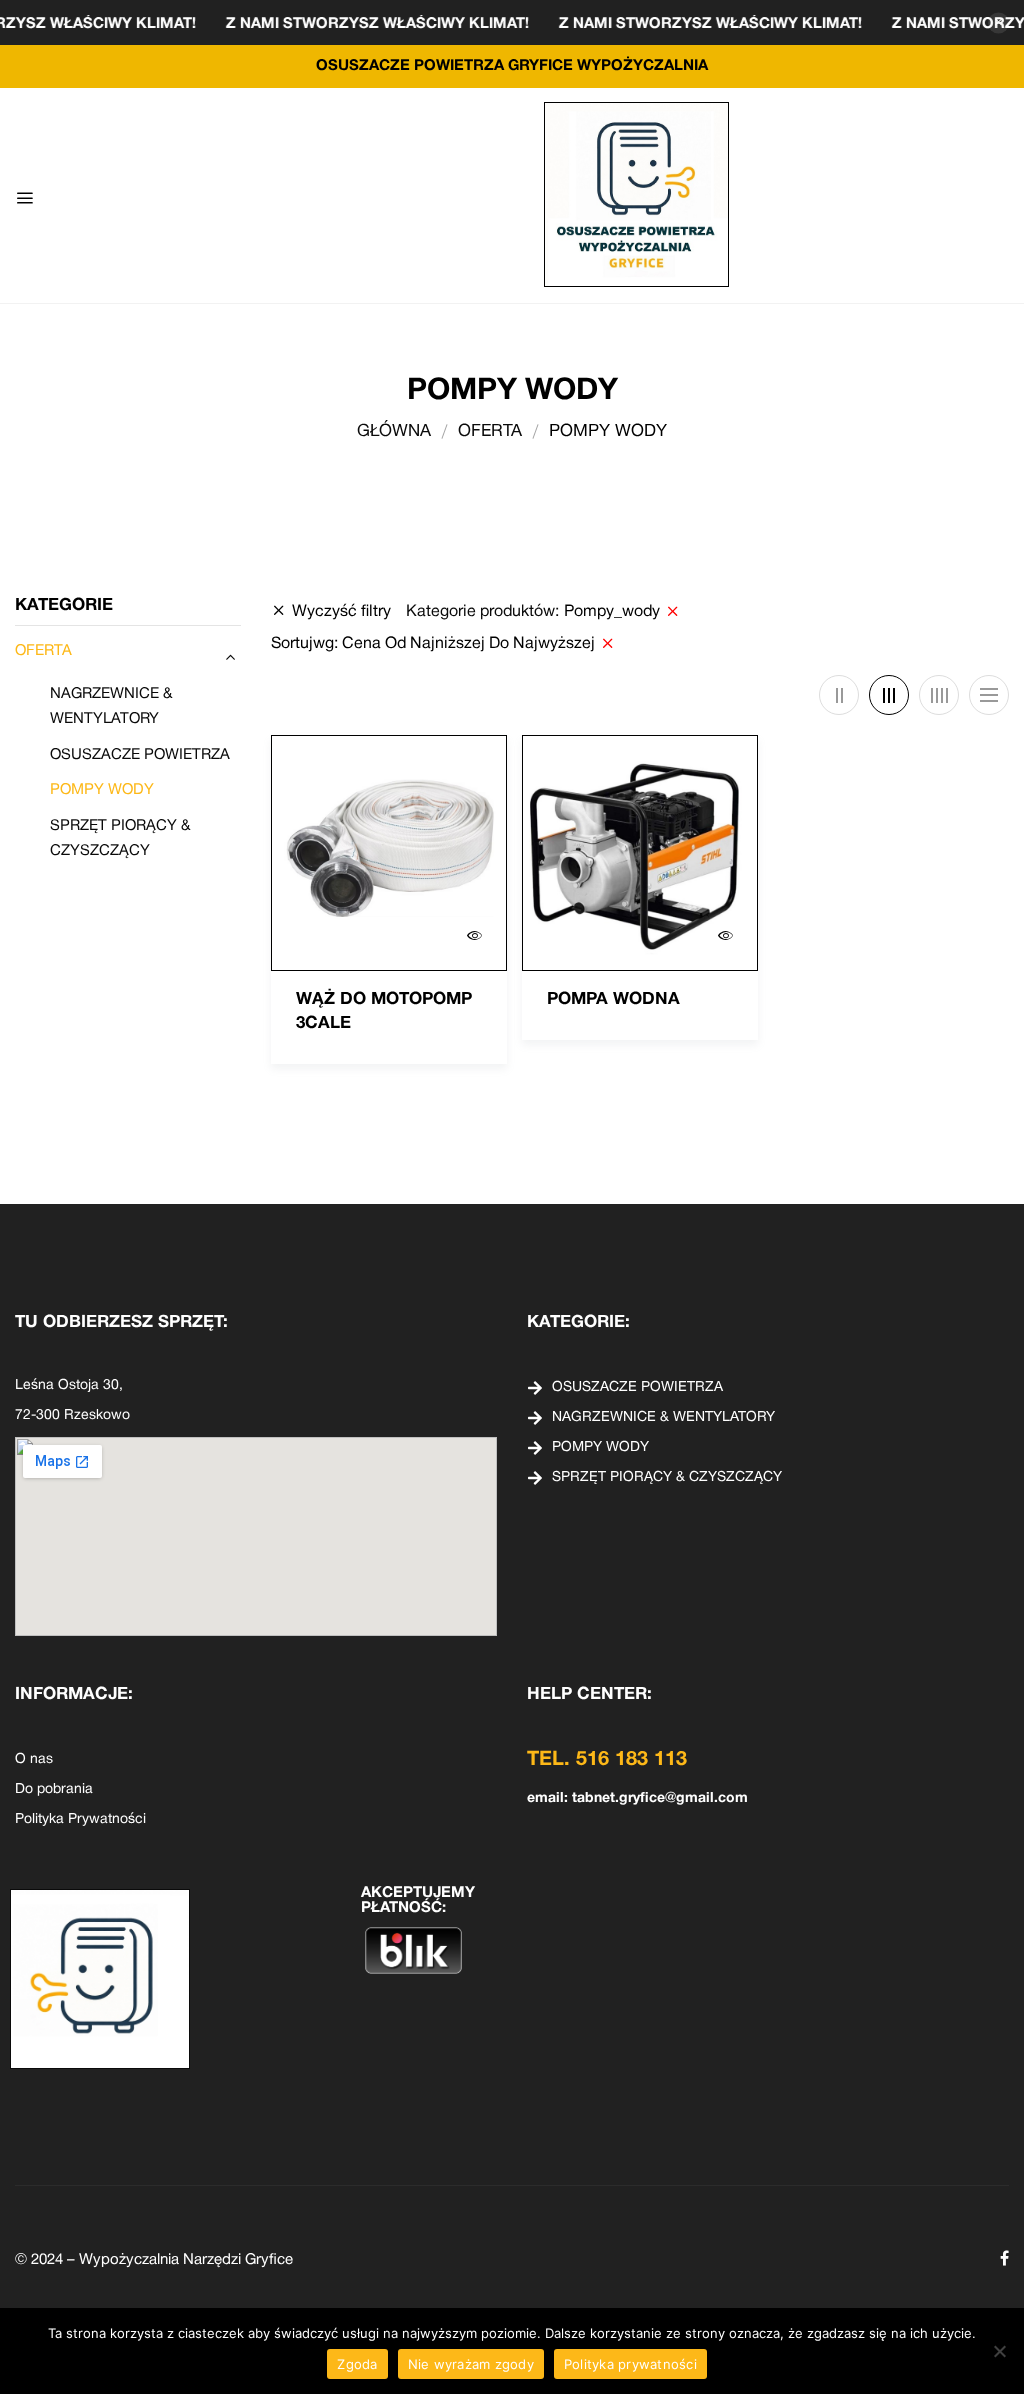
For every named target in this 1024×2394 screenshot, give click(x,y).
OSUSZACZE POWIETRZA (140, 755)
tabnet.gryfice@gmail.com (660, 1798)
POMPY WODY (102, 790)
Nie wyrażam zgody (471, 2364)
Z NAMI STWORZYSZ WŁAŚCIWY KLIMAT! (419, 24)
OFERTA (490, 431)
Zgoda (357, 2364)
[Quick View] (474, 935)
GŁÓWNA (394, 431)
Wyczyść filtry (341, 612)
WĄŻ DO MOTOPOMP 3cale (384, 1011)
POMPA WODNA (613, 999)
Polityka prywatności (630, 2364)
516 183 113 (631, 1760)
